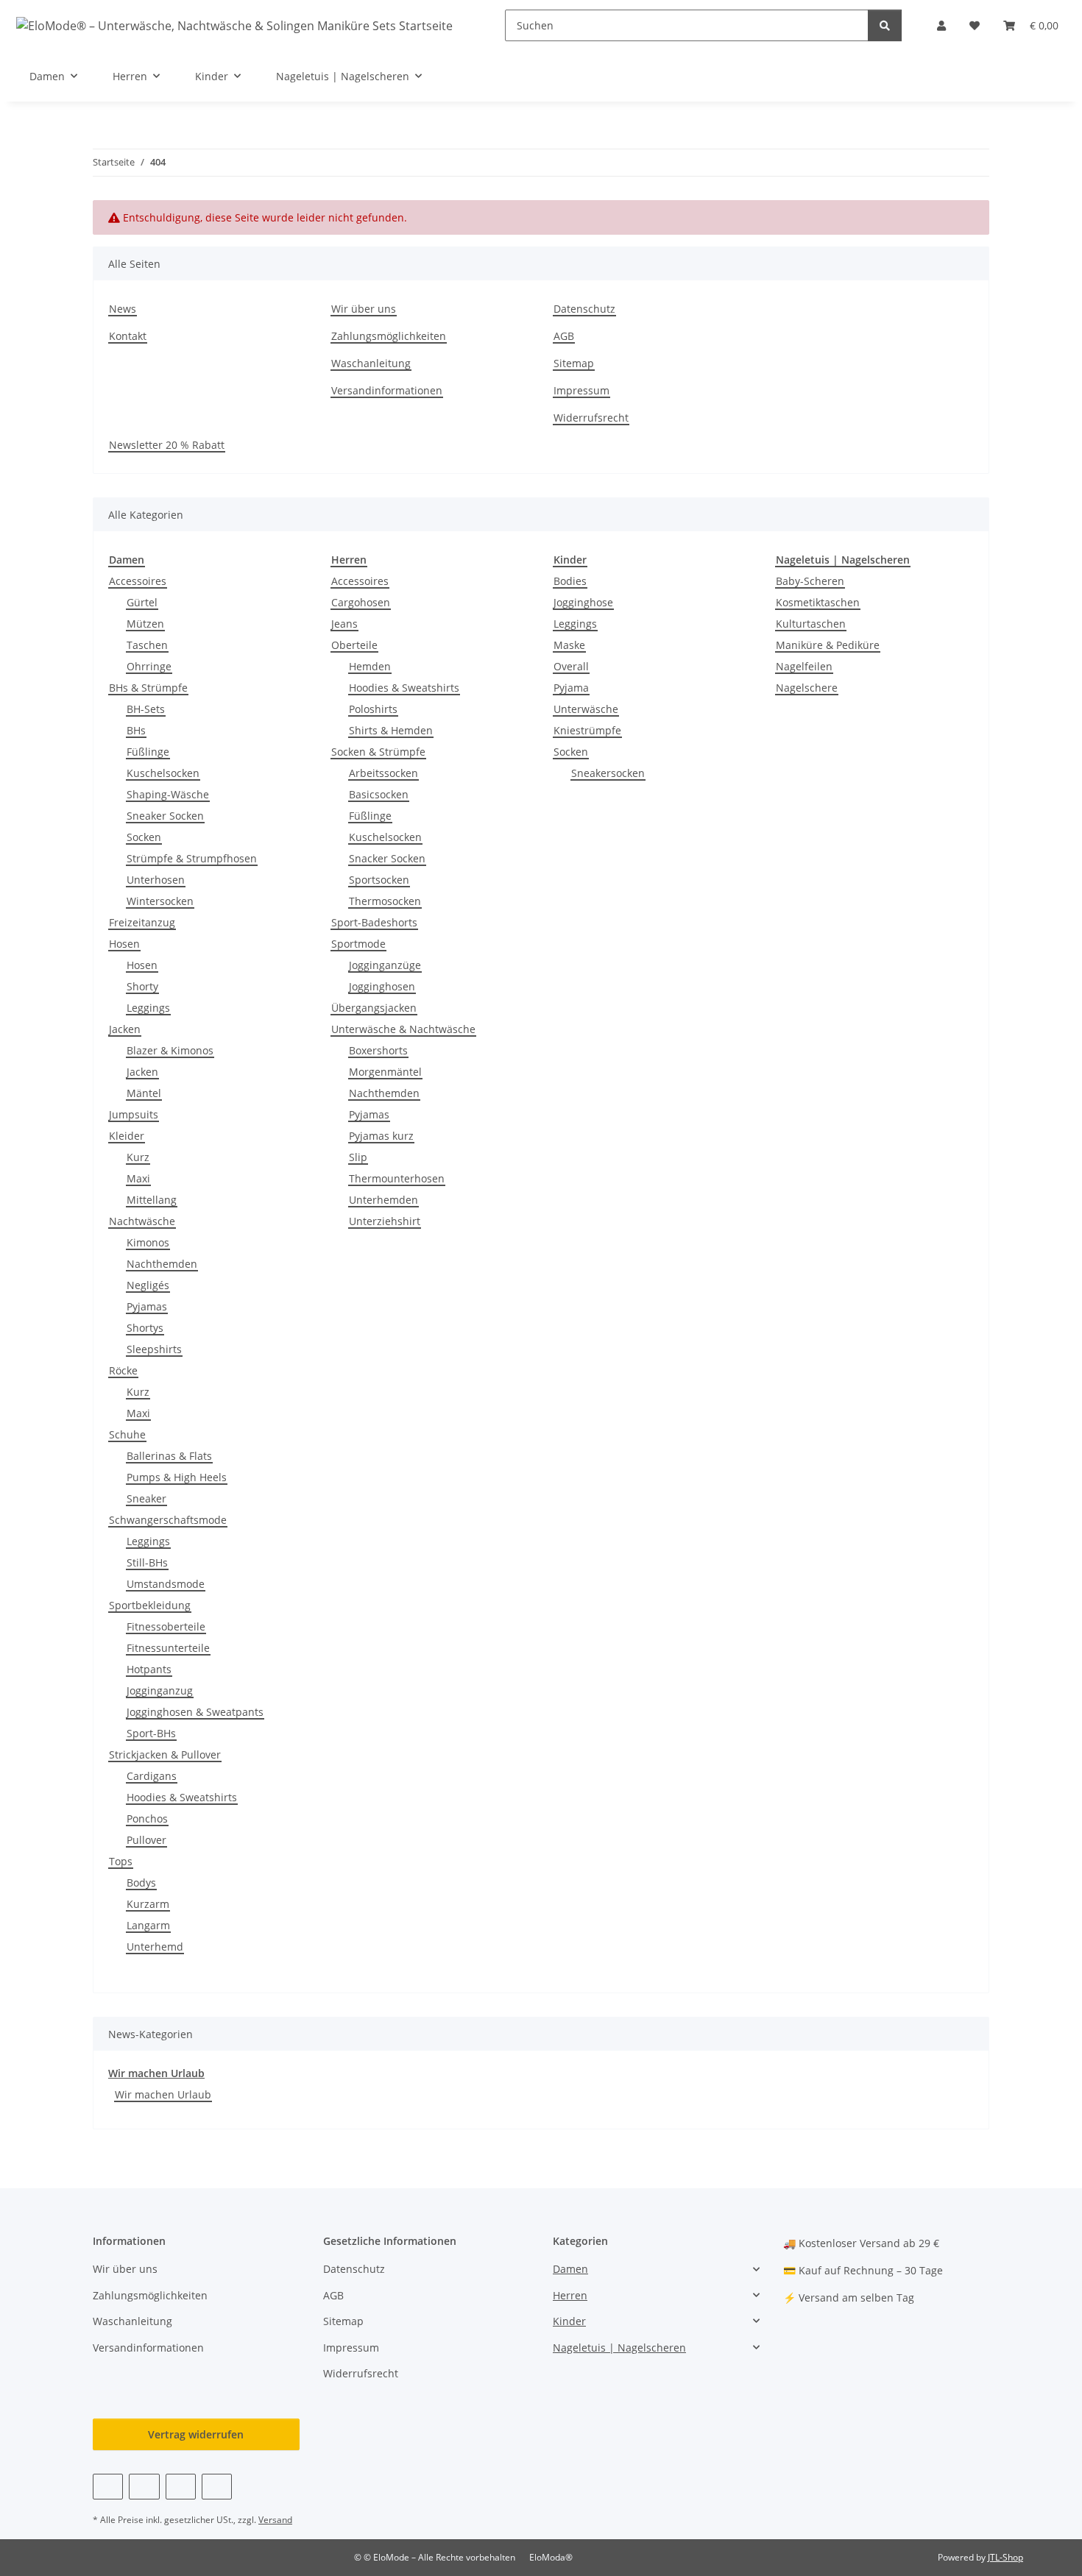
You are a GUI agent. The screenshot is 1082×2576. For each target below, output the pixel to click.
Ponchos (147, 1819)
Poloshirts (373, 709)
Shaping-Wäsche (168, 794)
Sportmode (358, 944)
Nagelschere (807, 688)
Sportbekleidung (150, 1605)
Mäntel (144, 1093)
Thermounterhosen (397, 1178)
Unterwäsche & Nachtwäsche (403, 1029)
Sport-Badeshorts (374, 922)
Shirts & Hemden (391, 730)
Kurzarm (148, 1904)
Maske (569, 645)
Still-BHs (147, 1562)
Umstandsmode (166, 1584)
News (123, 309)
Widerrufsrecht (591, 418)
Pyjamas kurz (381, 1136)
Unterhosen (156, 880)
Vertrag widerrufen (196, 2434)
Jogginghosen (382, 986)
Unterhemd (155, 1947)
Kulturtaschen (811, 624)
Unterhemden (383, 1200)
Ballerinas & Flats (169, 1456)
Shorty (142, 986)
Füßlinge (148, 752)
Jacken (125, 1029)
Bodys (141, 1883)
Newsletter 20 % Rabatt (167, 445)
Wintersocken (160, 901)
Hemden (370, 666)
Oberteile (354, 645)
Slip (358, 1157)
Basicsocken (379, 794)
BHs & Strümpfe (148, 688)
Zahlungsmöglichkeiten (389, 336)
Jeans (344, 624)
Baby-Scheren (810, 581)
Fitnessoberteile (166, 1626)
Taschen (147, 645)
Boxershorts (378, 1050)
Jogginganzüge (385, 965)
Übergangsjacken (374, 1008)
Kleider (127, 1136)
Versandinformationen (387, 390)
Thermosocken (385, 901)
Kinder (569, 2321)
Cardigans (152, 1776)
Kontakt (128, 336)
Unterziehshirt (385, 1221)
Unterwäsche (586, 709)
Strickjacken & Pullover (165, 1754)
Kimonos (148, 1242)
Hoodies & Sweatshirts (182, 1797)
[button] (941, 25)
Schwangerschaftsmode (168, 1520)
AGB (564, 336)
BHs (136, 730)
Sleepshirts (154, 1349)
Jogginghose (583, 602)
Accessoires (138, 581)
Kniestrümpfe (587, 730)
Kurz (138, 1157)
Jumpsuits (134, 1114)
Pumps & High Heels (177, 1477)
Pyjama (571, 688)
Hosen (124, 944)
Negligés (148, 1285)
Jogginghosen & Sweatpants (195, 1712)
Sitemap (574, 363)
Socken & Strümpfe (378, 752)
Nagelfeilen (804, 666)
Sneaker (146, 1498)
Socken (144, 837)
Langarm (148, 1925)
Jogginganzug (160, 1690)
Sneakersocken (608, 773)
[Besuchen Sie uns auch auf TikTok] (217, 2487)
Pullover (146, 1840)
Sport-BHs (151, 1733)
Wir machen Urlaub (156, 2073)
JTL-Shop (1005, 2557)
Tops (121, 1861)
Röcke (123, 1370)
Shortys (145, 1328)
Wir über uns (364, 309)
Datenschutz (584, 309)
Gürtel (142, 602)
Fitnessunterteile (168, 1648)
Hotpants (149, 1669)
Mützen (145, 624)
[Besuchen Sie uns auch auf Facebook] (108, 2487)
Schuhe (127, 1434)
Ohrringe (149, 666)
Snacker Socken (387, 858)
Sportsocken (379, 880)
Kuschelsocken (163, 773)
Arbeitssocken (383, 773)
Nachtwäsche (142, 1221)
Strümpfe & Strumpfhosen (192, 858)
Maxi (138, 1178)
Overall (571, 666)
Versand (275, 2520)
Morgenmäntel (385, 1072)
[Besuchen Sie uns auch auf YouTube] (144, 2487)
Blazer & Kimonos (170, 1050)
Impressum (581, 390)
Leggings (148, 1008)
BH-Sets (146, 709)
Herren (570, 2295)
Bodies (570, 581)
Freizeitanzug (142, 922)
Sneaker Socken (165, 816)
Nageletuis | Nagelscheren (619, 2348)
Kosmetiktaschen (818, 602)
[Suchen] (885, 25)
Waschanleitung (371, 363)
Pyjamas (147, 1306)
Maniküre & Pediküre (828, 645)
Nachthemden (162, 1264)
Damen (570, 2269)
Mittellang (152, 1200)
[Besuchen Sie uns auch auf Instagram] (181, 2487)
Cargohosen (361, 602)
